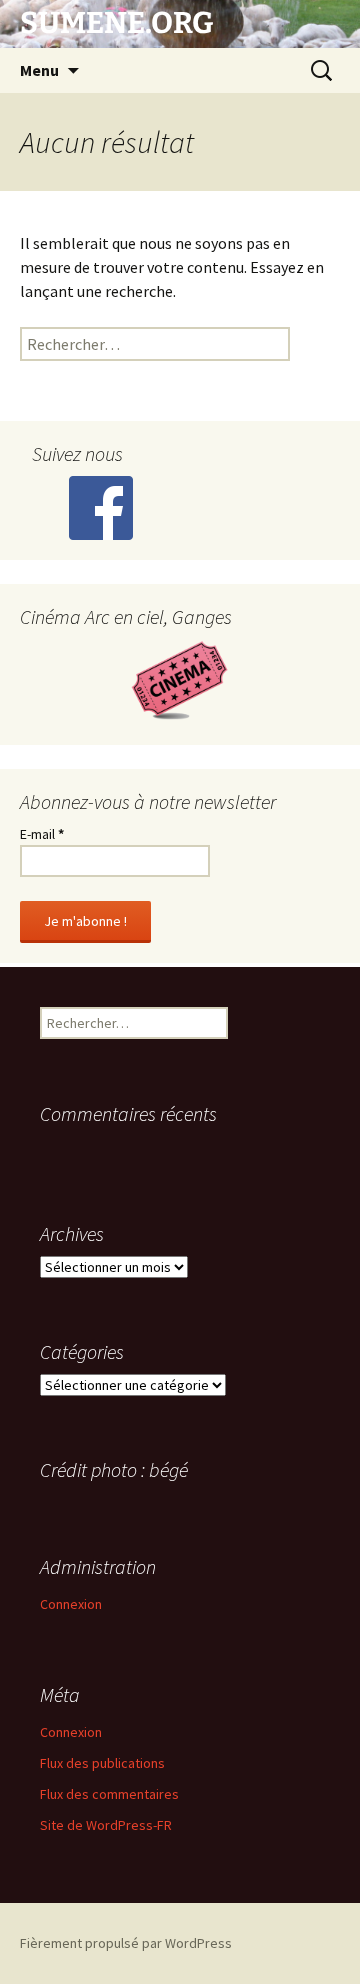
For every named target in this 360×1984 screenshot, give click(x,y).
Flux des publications (102, 1763)
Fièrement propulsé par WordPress (126, 1943)
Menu (39, 70)
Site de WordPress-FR (106, 1825)
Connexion (71, 1604)
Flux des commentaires (109, 1794)
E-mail (42, 834)
